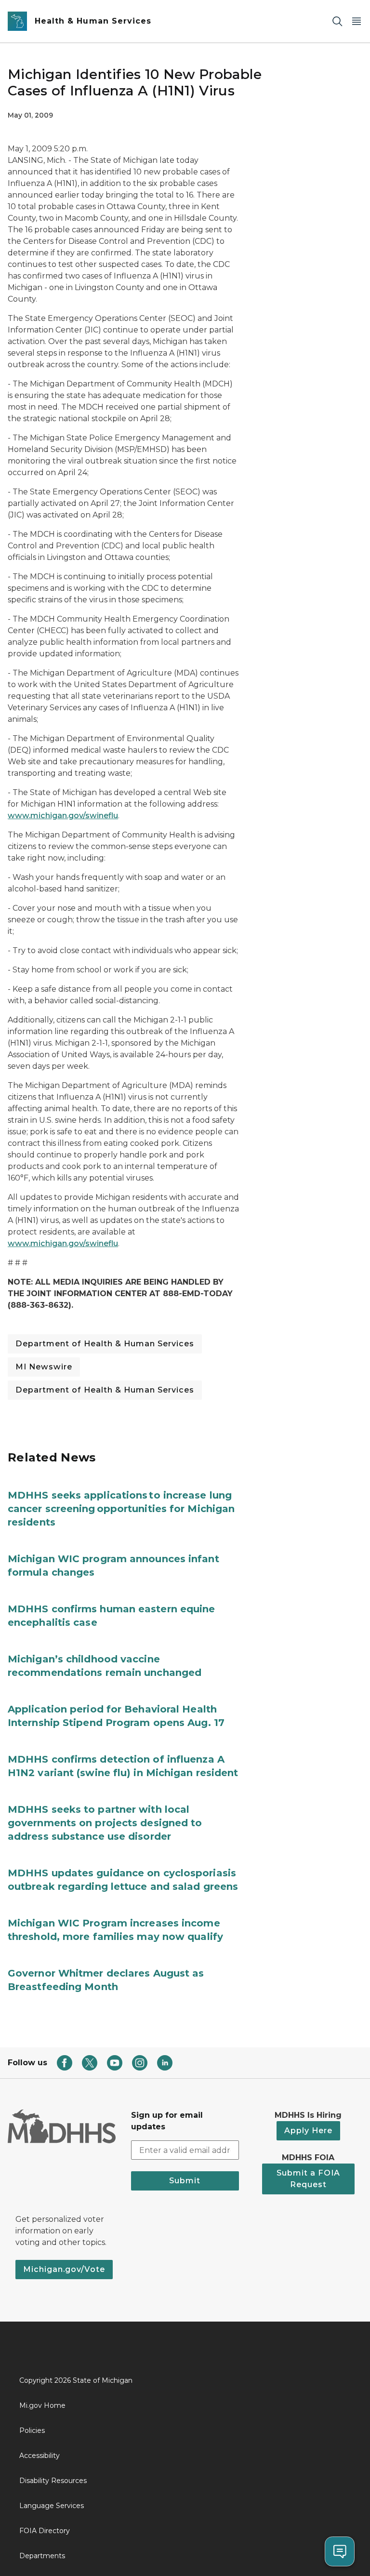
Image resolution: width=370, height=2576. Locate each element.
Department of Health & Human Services (105, 1344)
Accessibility (40, 2456)
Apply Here (308, 2131)
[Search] (337, 21)
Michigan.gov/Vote (64, 2269)
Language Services (52, 2506)
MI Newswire (44, 1367)
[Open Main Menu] (357, 21)
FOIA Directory (45, 2531)
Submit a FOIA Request (308, 2179)
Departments (42, 2556)
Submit (185, 2181)
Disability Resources (53, 2481)
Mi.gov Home (42, 2405)
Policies (32, 2430)
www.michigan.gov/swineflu (63, 816)
